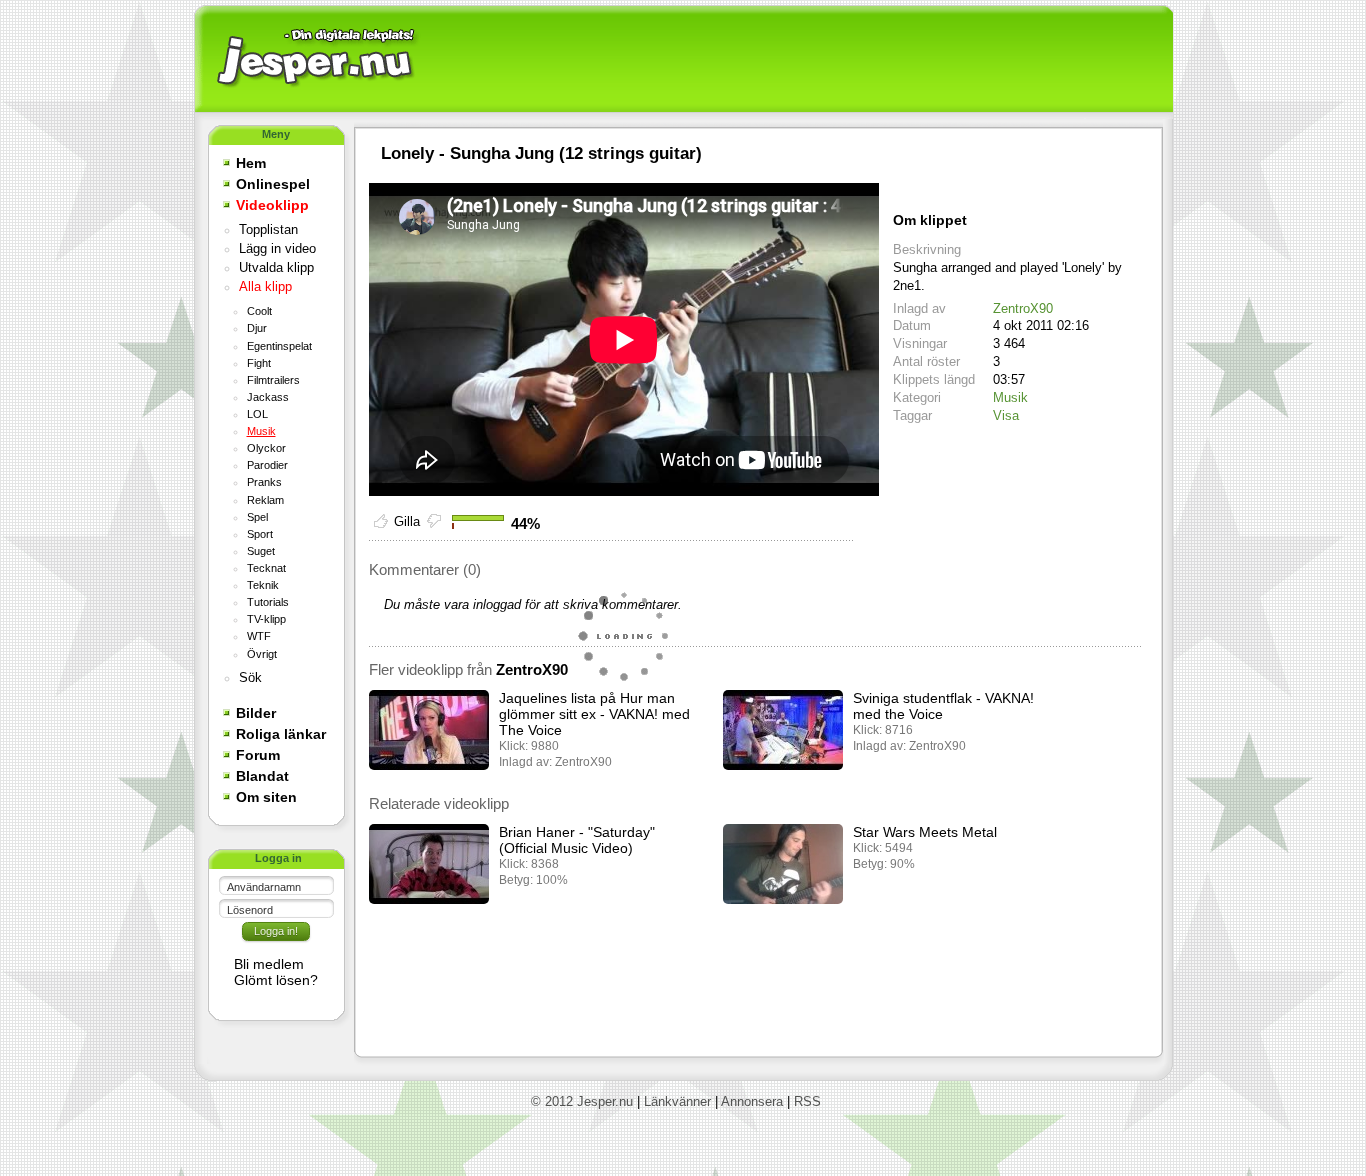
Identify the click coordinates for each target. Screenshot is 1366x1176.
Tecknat (266, 568)
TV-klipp (266, 619)
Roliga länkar (281, 734)
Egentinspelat (279, 346)
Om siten (266, 797)
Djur (257, 328)
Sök (250, 678)
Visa (1006, 415)
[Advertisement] (794, 60)
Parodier (267, 465)
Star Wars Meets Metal (925, 832)
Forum (258, 755)
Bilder (256, 713)
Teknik (263, 585)
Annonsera (752, 1101)
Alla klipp (265, 287)
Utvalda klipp (276, 268)
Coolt (259, 311)
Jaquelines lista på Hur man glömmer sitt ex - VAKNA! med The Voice (594, 714)
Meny (276, 134)
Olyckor (266, 448)
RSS (807, 1101)
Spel (257, 517)
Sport (260, 534)
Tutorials (268, 602)
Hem (251, 163)
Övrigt (262, 654)
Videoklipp (272, 205)
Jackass (268, 397)
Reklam (265, 500)
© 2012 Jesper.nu (582, 1101)
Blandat (262, 776)
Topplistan (268, 230)
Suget (261, 551)
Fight (259, 363)
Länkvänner (677, 1101)
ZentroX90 (1023, 308)
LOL (257, 414)
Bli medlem (269, 964)
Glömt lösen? (276, 980)
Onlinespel (273, 184)
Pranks (264, 482)
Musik (261, 431)
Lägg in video (277, 249)
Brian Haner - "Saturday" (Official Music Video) (577, 840)
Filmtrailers (273, 380)
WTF (259, 636)
